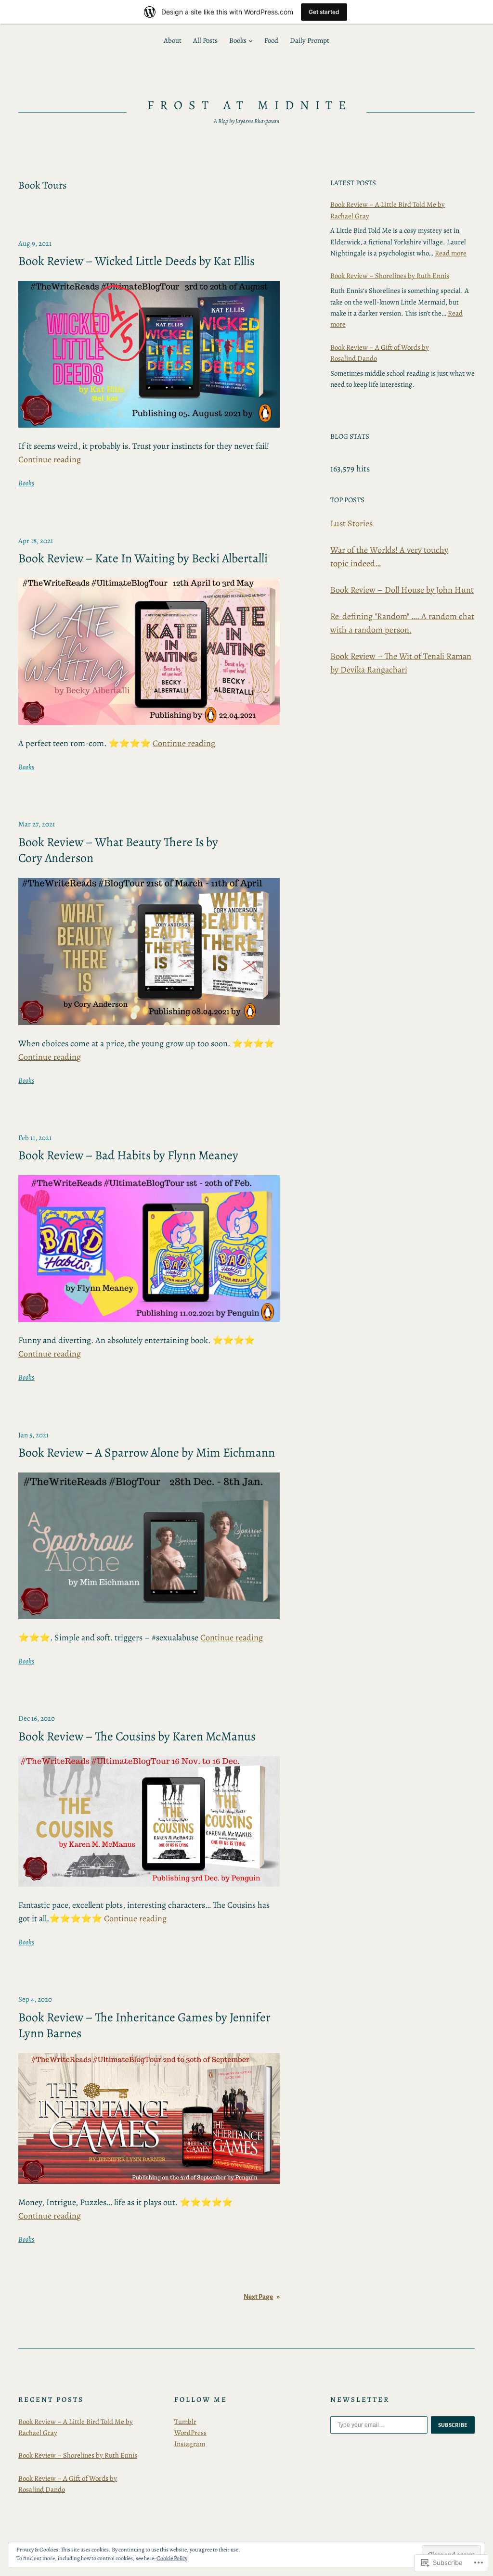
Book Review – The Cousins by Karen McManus (137, 1737)
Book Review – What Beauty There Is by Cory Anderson (118, 850)
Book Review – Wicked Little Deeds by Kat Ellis (136, 261)
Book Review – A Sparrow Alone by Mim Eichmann (147, 1453)
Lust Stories (351, 523)
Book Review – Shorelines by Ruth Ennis (390, 276)
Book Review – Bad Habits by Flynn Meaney (128, 1155)
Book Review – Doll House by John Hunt (402, 590)
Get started (324, 12)
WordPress (190, 2433)
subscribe (453, 2425)
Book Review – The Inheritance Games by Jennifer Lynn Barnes (144, 2025)
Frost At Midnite (250, 105)
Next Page (262, 2297)
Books (26, 483)
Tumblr (185, 2422)
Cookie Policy (172, 2558)
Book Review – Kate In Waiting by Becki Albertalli (143, 558)
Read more (451, 253)
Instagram (190, 2444)
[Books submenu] (251, 41)
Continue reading (50, 459)
